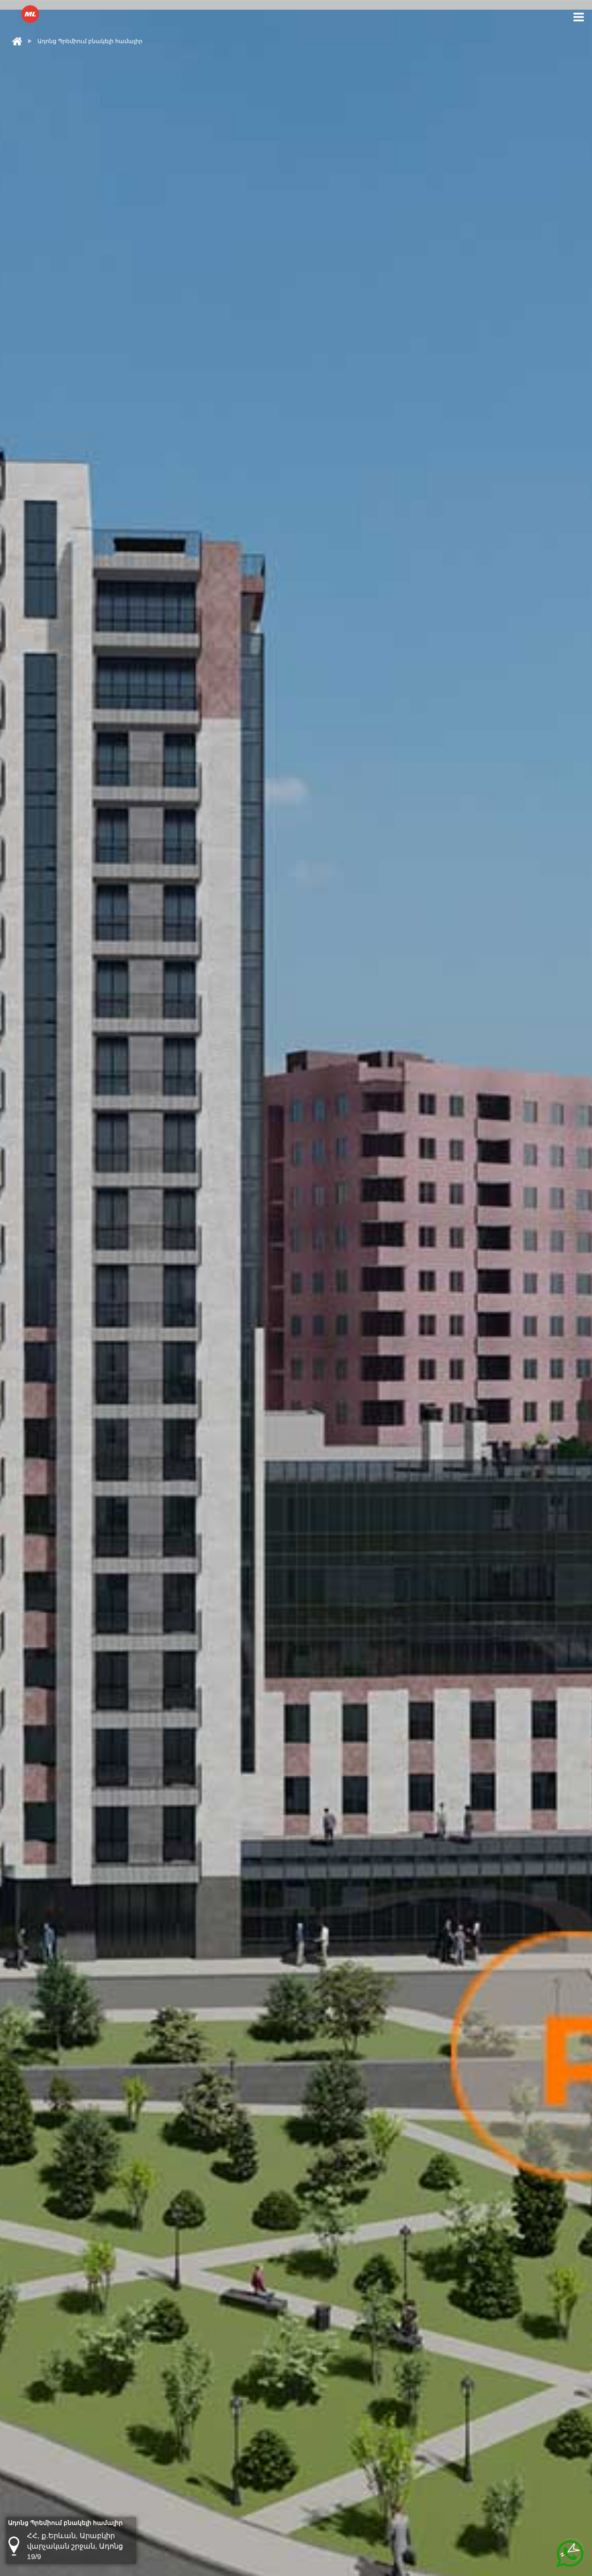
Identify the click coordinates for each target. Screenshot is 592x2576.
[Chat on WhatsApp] (570, 2554)
